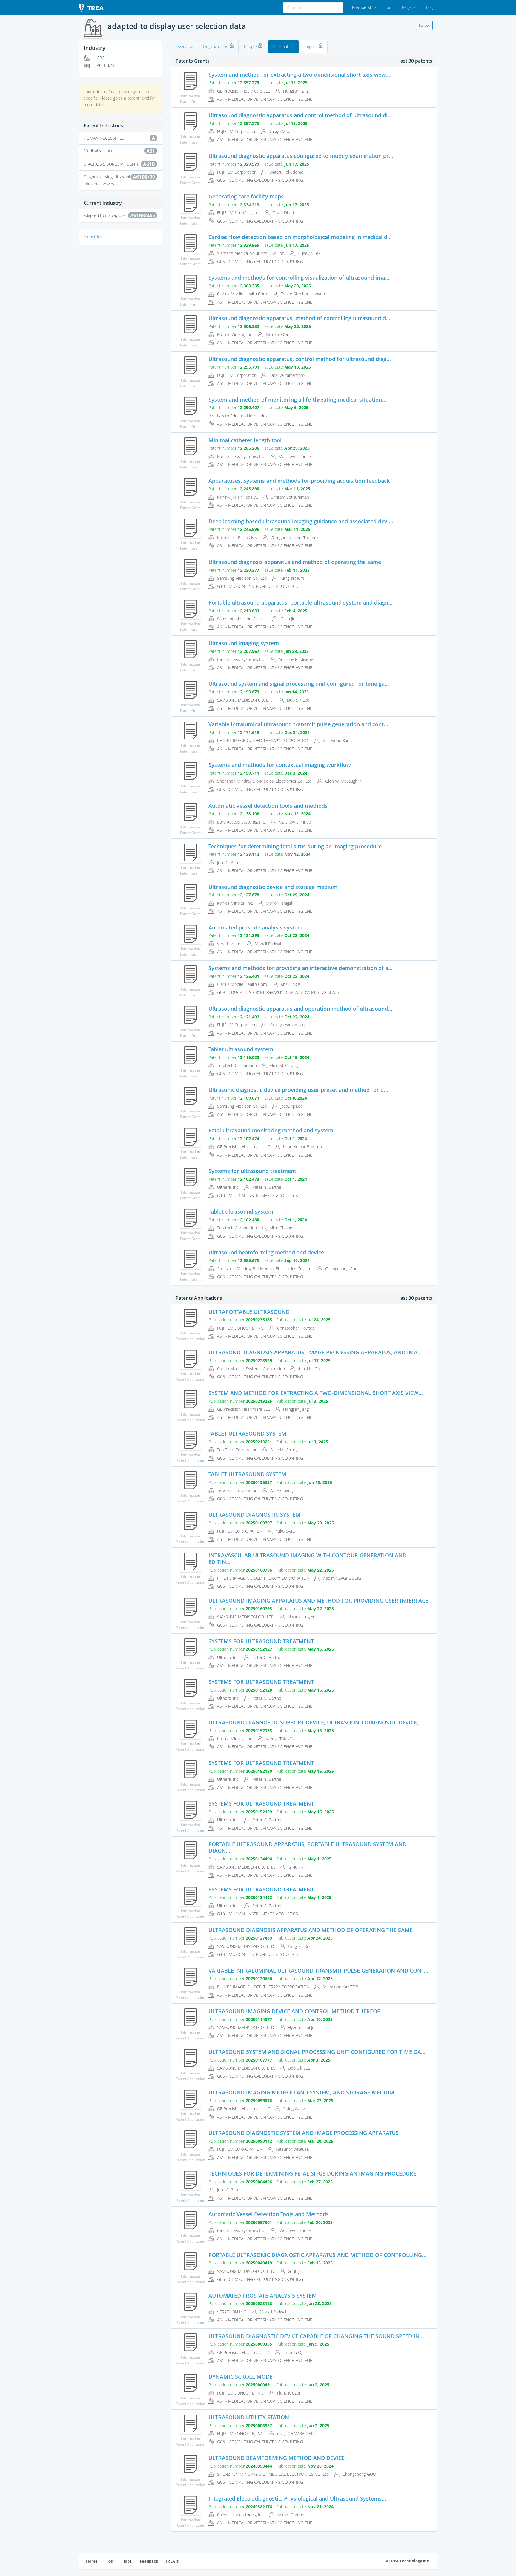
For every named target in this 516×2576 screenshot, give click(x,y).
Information (283, 46)
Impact (311, 46)
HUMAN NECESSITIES (119, 138)
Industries (93, 237)
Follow (424, 25)
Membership (364, 7)
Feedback (149, 2561)
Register (410, 7)
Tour (389, 7)
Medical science (119, 151)
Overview (184, 46)
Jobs (128, 2561)
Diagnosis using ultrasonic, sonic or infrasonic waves (119, 180)
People (251, 46)
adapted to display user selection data (119, 215)
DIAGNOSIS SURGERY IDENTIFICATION (120, 164)
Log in (432, 7)
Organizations (216, 46)
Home (92, 2561)
